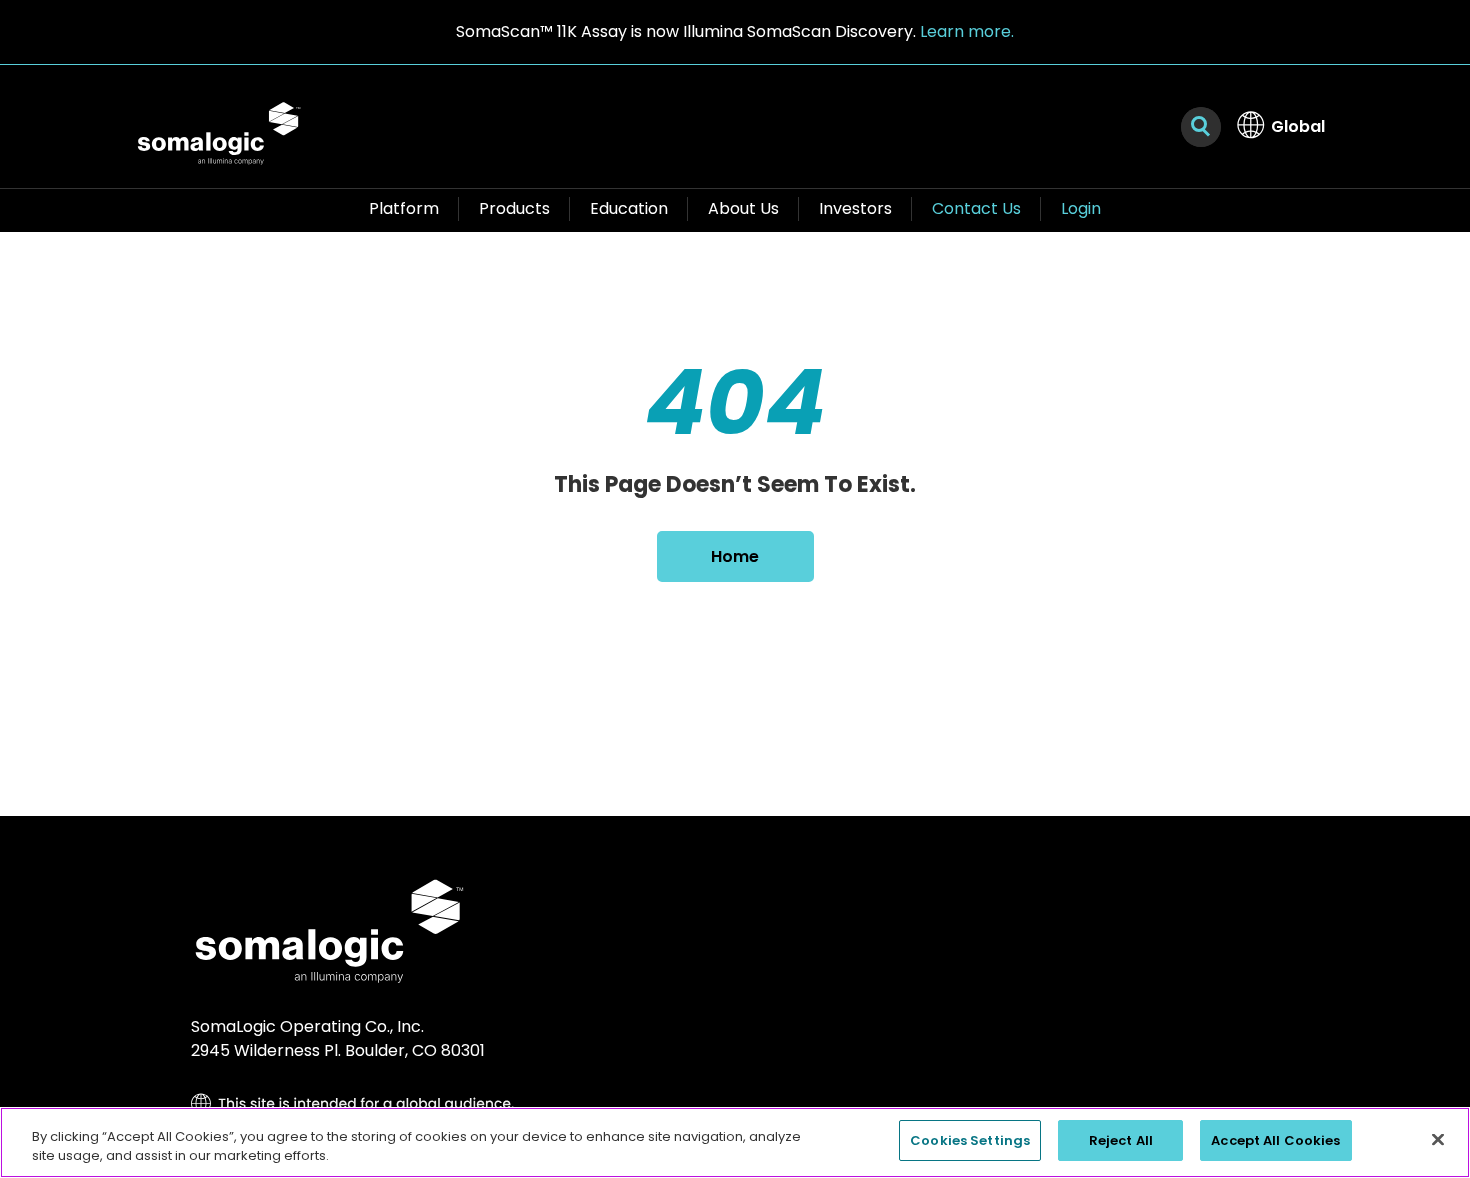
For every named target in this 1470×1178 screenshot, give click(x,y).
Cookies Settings (970, 1140)
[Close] (1438, 1139)
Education (629, 208)
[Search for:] (1201, 127)
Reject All (1121, 1140)
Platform (404, 208)
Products (514, 208)
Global (1298, 126)
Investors (855, 208)
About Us (743, 208)
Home (735, 556)
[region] (735, 1142)
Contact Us (976, 208)
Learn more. (967, 31)
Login (1081, 208)
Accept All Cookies (1275, 1140)
